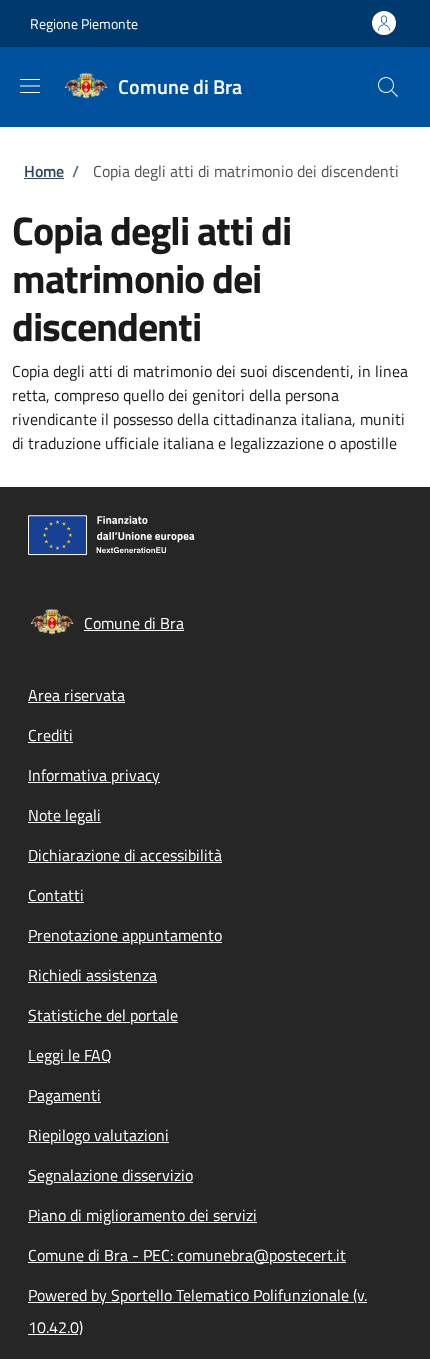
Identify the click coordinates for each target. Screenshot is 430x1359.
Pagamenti (64, 1095)
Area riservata (76, 695)
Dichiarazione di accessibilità (125, 855)
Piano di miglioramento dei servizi (142, 1215)
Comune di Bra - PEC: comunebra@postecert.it (187, 1255)
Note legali (64, 815)
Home (44, 171)
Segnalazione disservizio (110, 1175)
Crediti (50, 735)
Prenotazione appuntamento (125, 935)
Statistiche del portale (103, 1015)
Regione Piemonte (84, 23)
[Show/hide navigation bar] (30, 86)
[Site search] (388, 87)
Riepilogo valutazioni (98, 1135)
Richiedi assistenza (92, 975)
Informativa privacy (94, 775)
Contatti (56, 895)
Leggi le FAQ (70, 1055)
